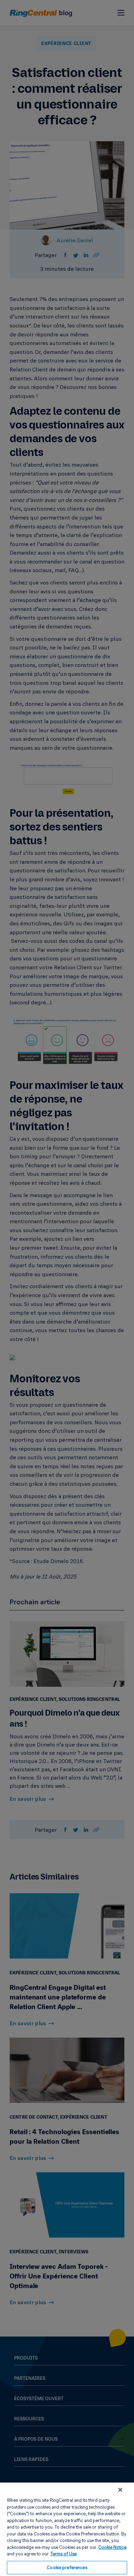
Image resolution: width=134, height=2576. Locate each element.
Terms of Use (64, 2554)
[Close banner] (120, 2490)
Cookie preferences (67, 2567)
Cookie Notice (112, 2547)
